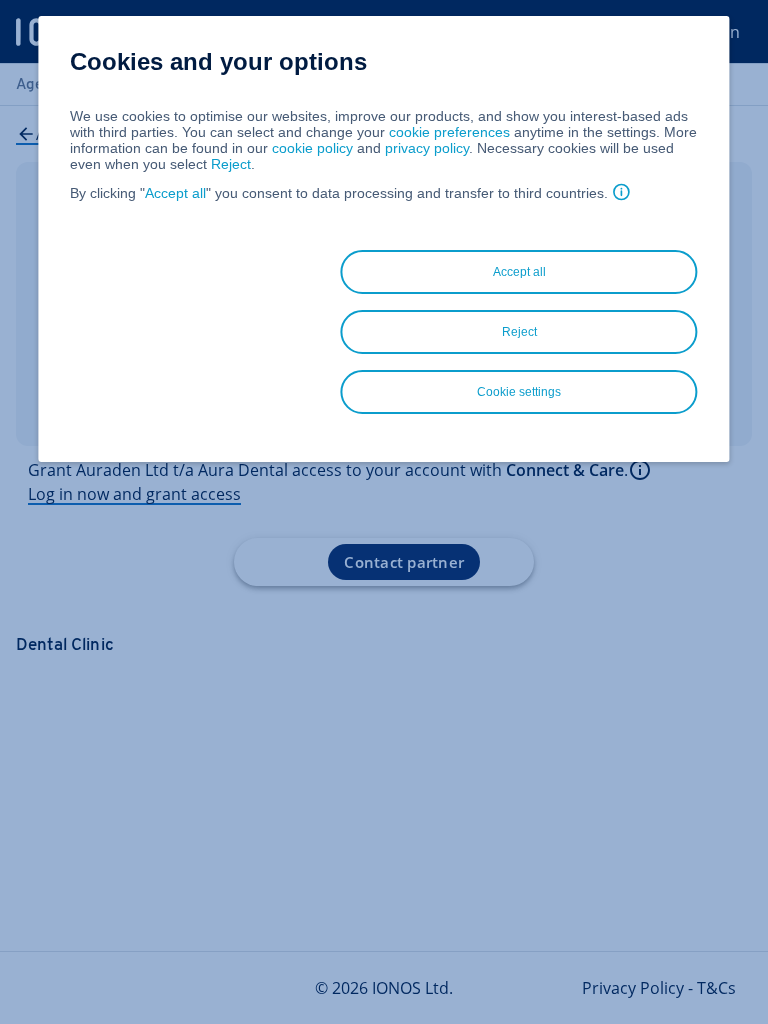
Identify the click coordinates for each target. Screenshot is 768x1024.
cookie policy (312, 148)
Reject (231, 164)
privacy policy (427, 148)
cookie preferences (449, 132)
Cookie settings (519, 392)
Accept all (175, 193)
